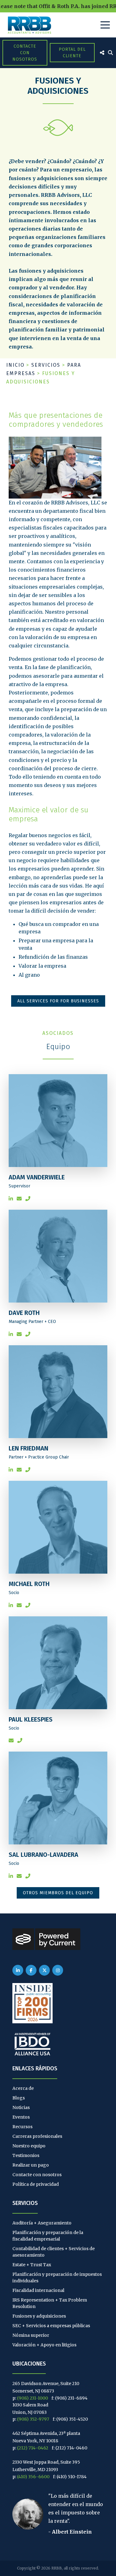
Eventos (21, 2117)
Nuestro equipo (29, 2146)
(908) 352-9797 (33, 2419)
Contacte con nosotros (25, 53)
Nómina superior (31, 2335)
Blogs (19, 2098)
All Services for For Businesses (58, 1001)
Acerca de (23, 2088)
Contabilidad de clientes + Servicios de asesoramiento (54, 2252)
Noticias (21, 2107)
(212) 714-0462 (33, 2448)
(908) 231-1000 (32, 2398)
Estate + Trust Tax (32, 2265)
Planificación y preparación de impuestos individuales (57, 2278)
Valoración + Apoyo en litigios (44, 2345)
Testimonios (26, 2155)
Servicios (46, 365)
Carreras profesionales (37, 2136)
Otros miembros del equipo (58, 1893)
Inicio (15, 365)
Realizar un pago (31, 2165)
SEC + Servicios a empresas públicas (51, 2326)
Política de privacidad (36, 2184)
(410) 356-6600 (33, 2477)
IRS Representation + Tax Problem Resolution (50, 2303)
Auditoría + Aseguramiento (42, 2223)
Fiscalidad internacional (38, 2290)
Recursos (22, 2127)
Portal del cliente (72, 53)
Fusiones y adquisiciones (39, 2316)
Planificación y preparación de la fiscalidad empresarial (48, 2236)
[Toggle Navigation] (105, 25)
